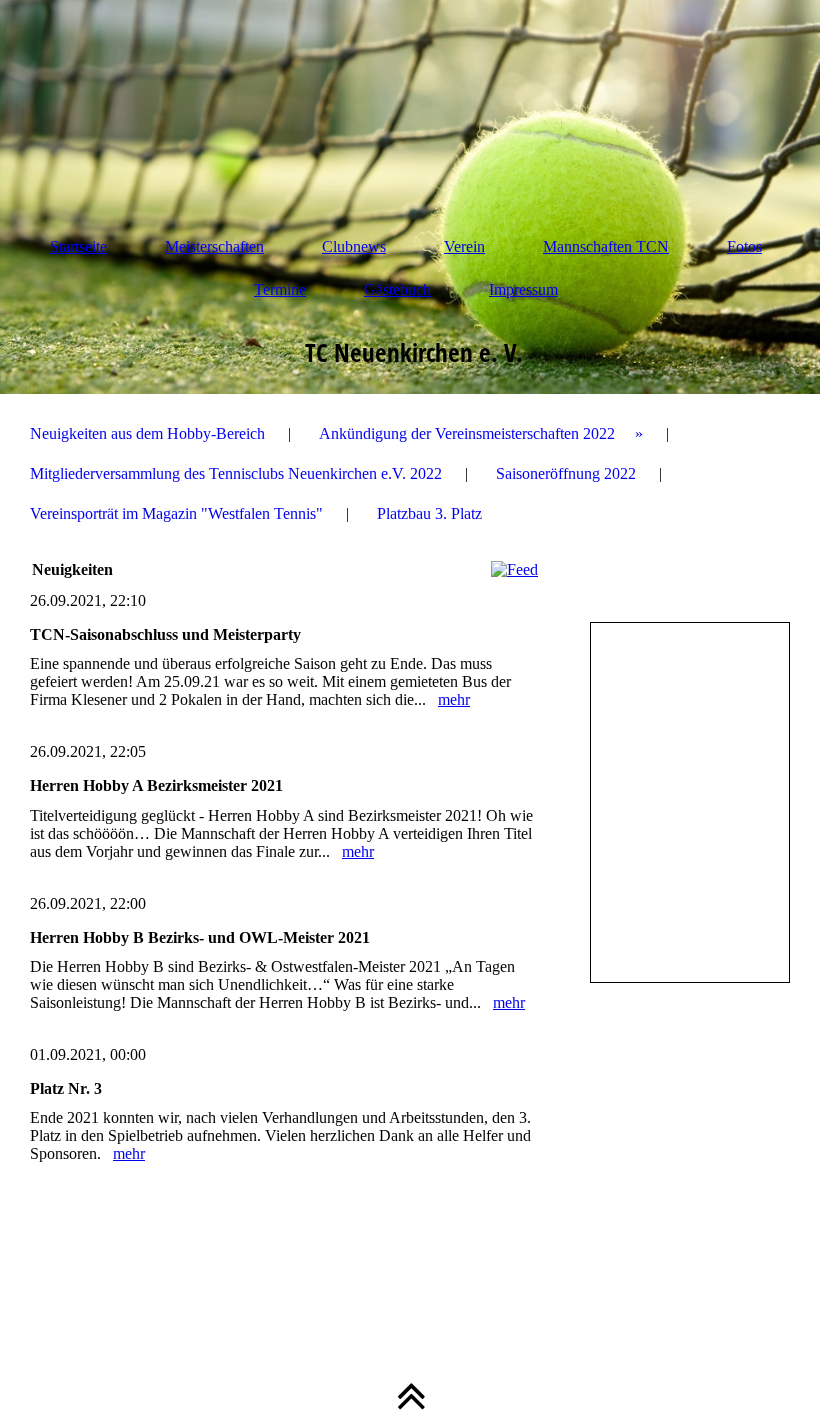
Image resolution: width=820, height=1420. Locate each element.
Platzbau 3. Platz (429, 513)
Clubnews (354, 246)
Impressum (523, 289)
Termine (280, 289)
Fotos (744, 246)
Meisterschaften (214, 246)
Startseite (78, 246)
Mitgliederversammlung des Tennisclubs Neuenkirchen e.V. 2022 (236, 473)
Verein (464, 246)
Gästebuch (397, 289)
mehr (454, 699)
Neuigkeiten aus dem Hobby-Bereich (147, 433)
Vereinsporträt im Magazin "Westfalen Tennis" (176, 513)
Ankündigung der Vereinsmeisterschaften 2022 (467, 433)
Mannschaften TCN (606, 246)
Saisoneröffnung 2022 (566, 473)
